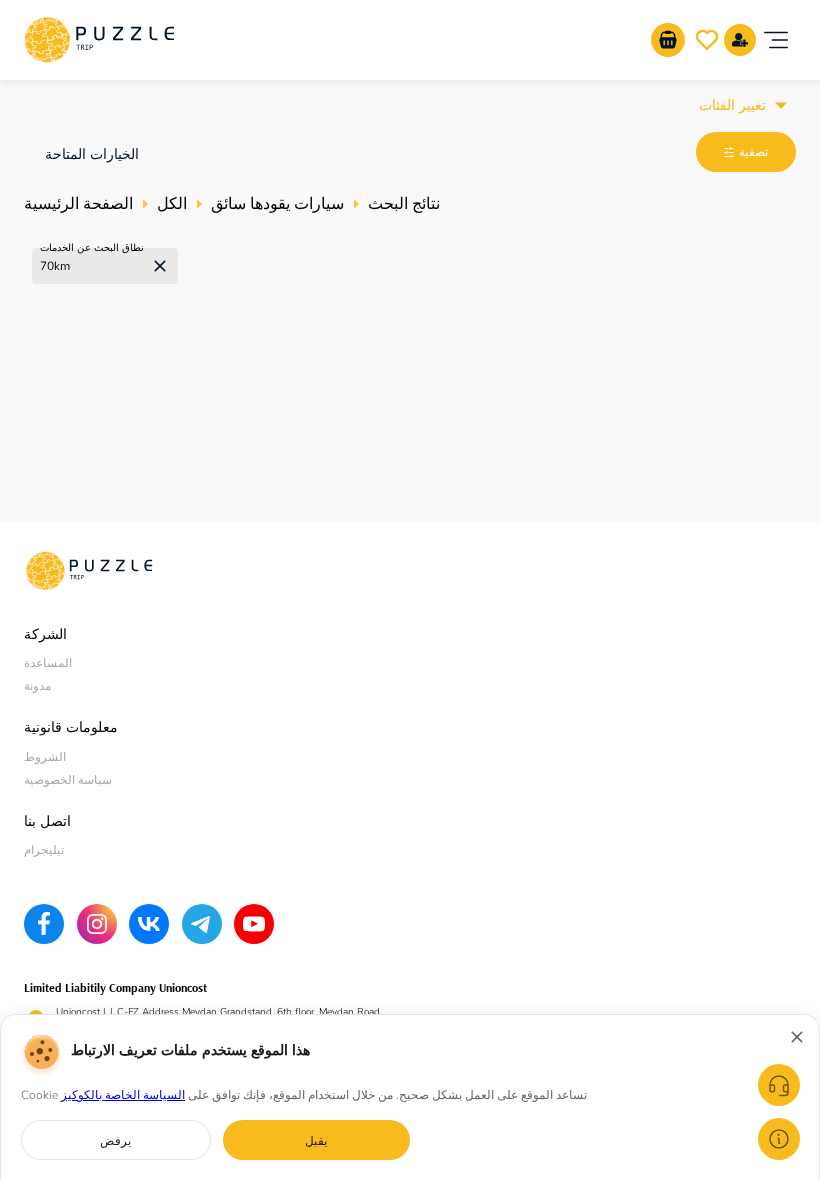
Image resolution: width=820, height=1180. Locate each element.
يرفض (115, 1140)
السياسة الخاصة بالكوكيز (123, 1095)
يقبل (316, 1140)
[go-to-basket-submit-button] (668, 40)
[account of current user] (776, 40)
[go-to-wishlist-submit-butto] (707, 40)
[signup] (740, 40)
